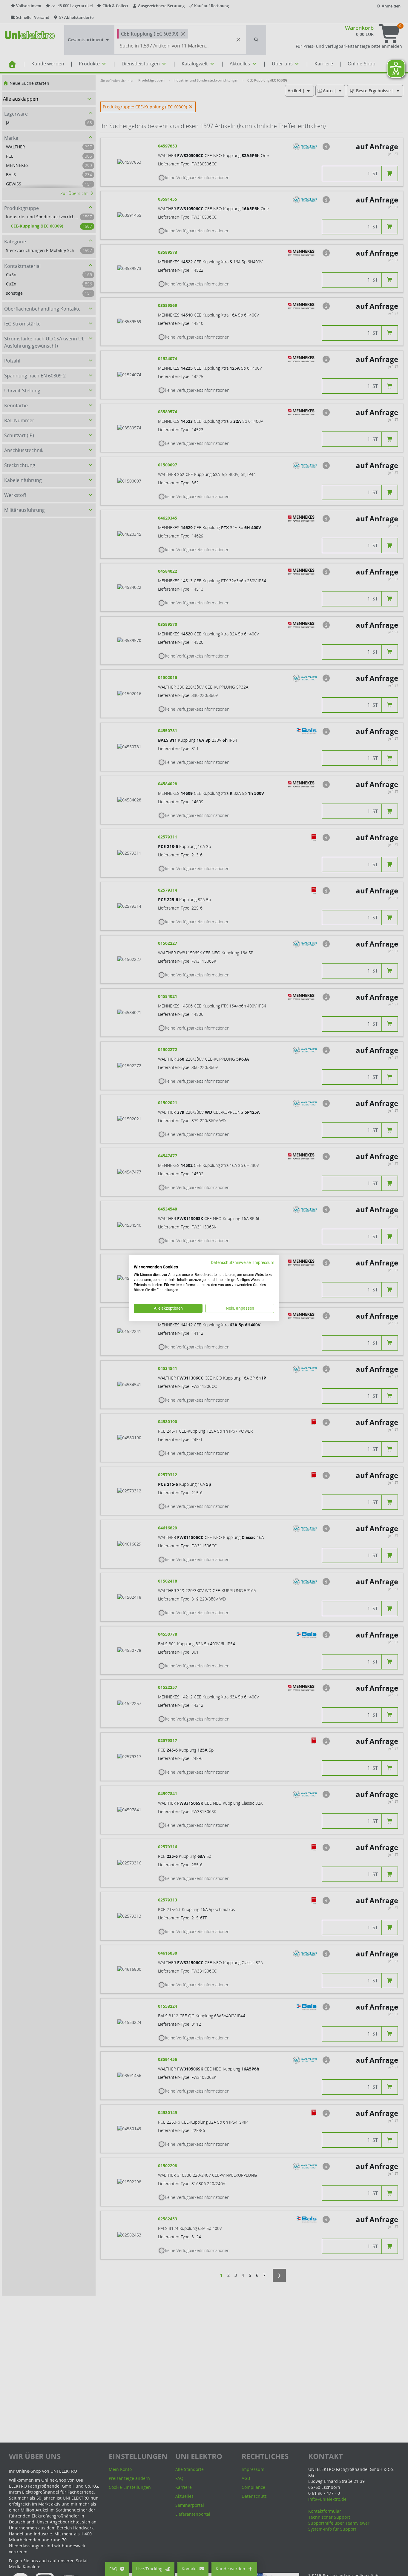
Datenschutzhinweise (231, 1262)
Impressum (264, 1262)
